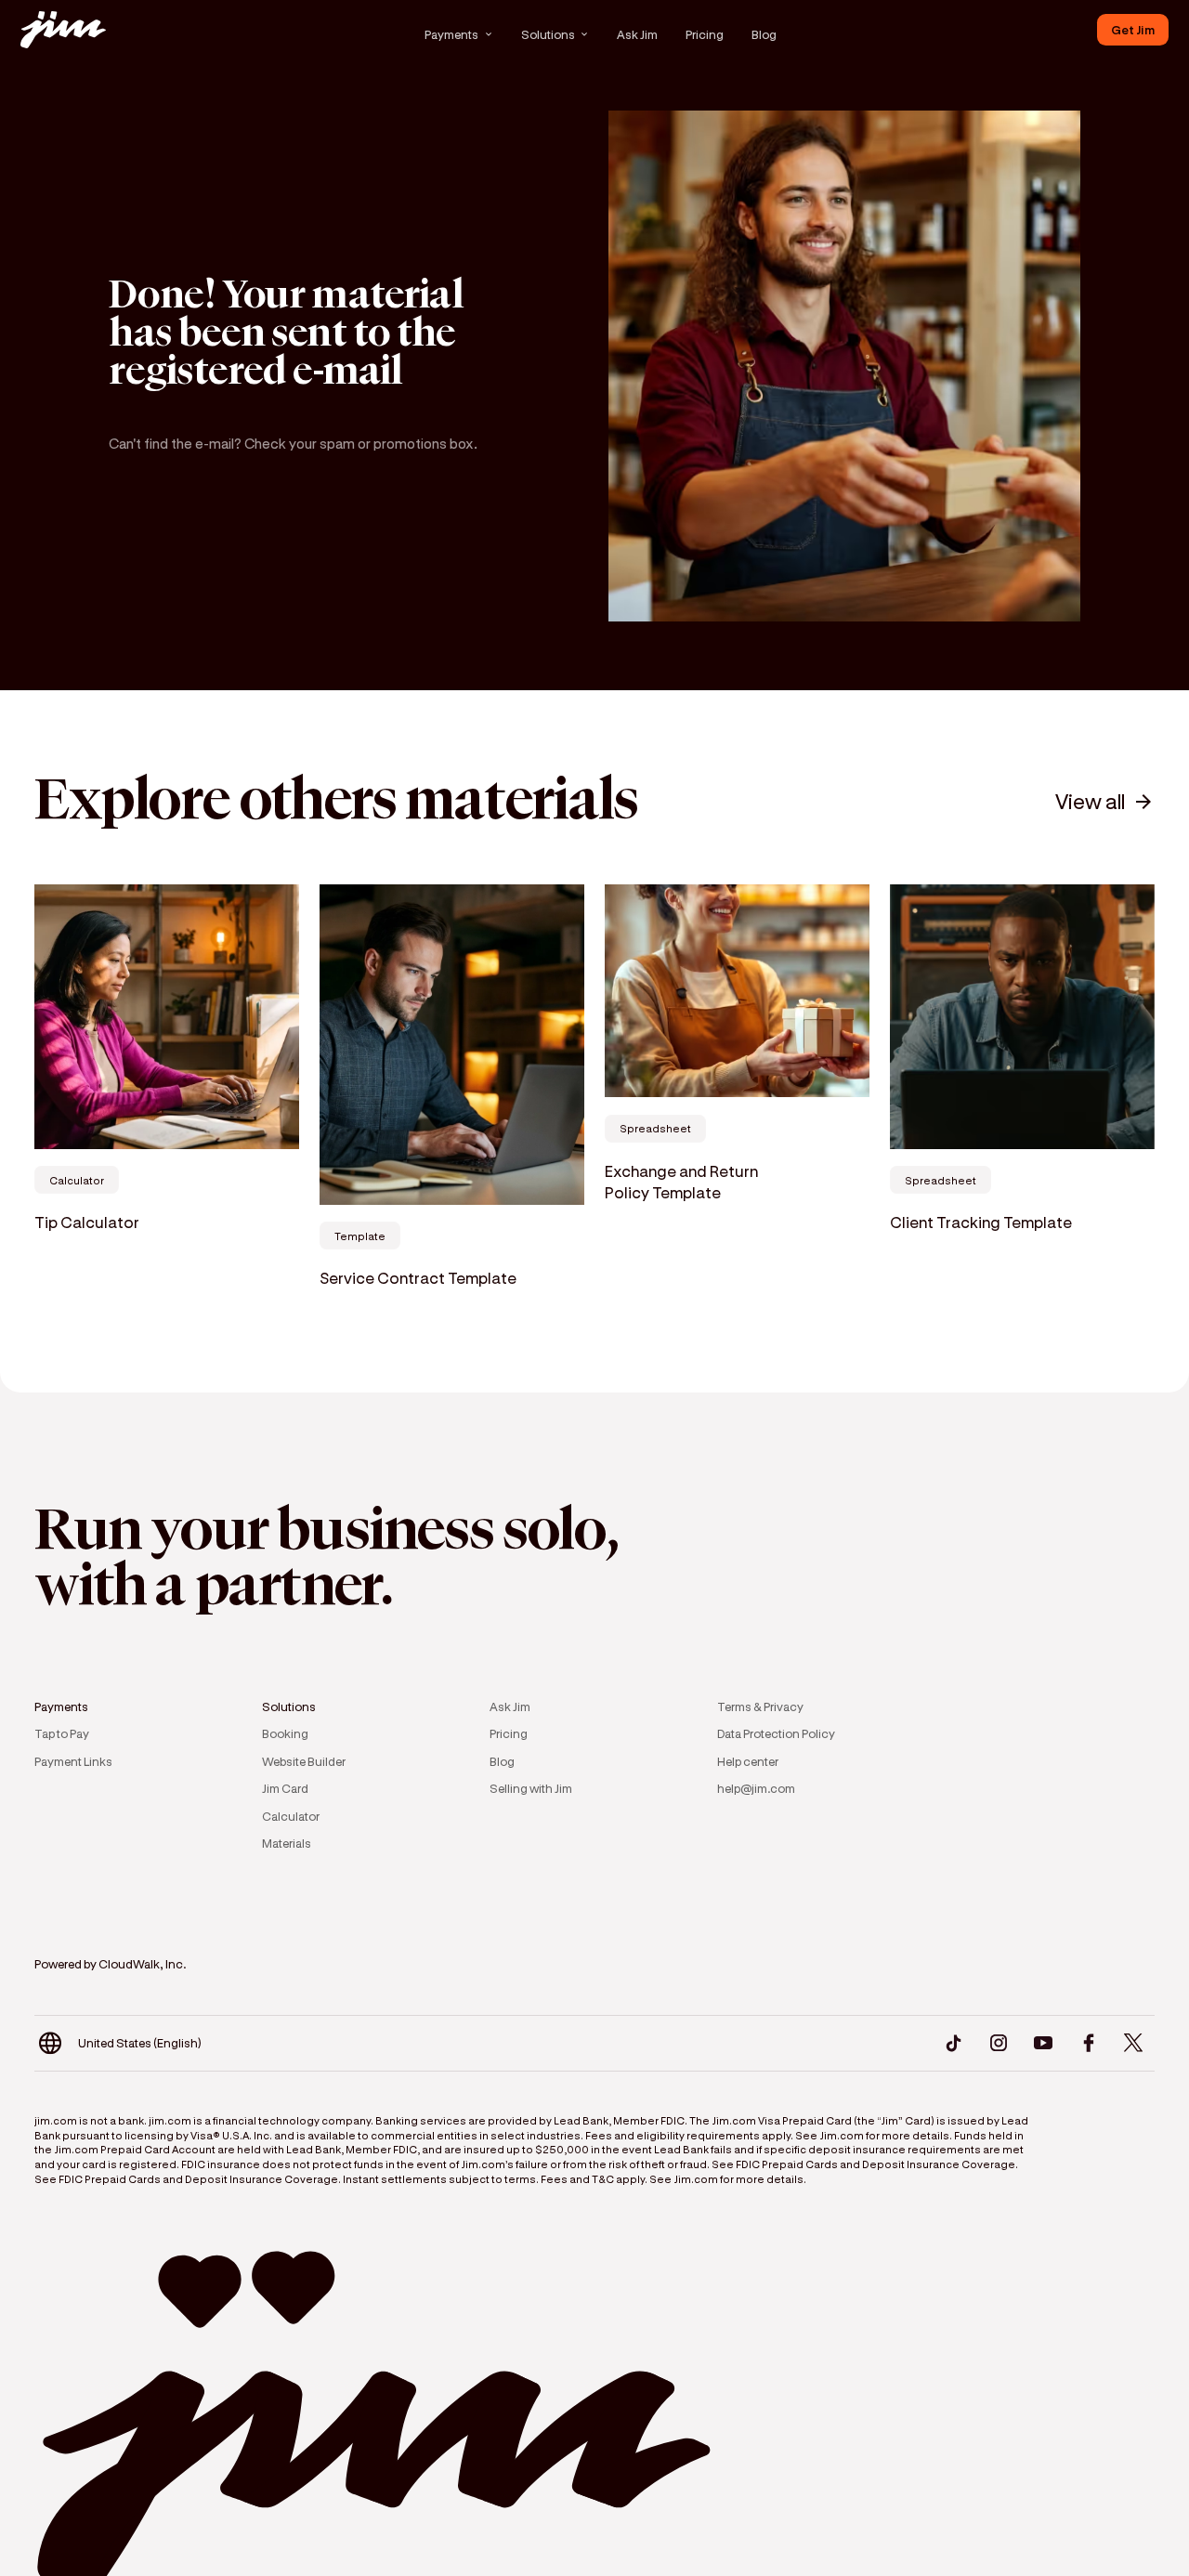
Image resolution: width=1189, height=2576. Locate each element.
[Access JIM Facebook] (1088, 2043)
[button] (459, 34)
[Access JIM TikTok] (954, 2043)
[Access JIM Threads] (1134, 2043)
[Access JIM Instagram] (998, 2043)
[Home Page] (62, 29)
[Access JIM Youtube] (1044, 2043)
